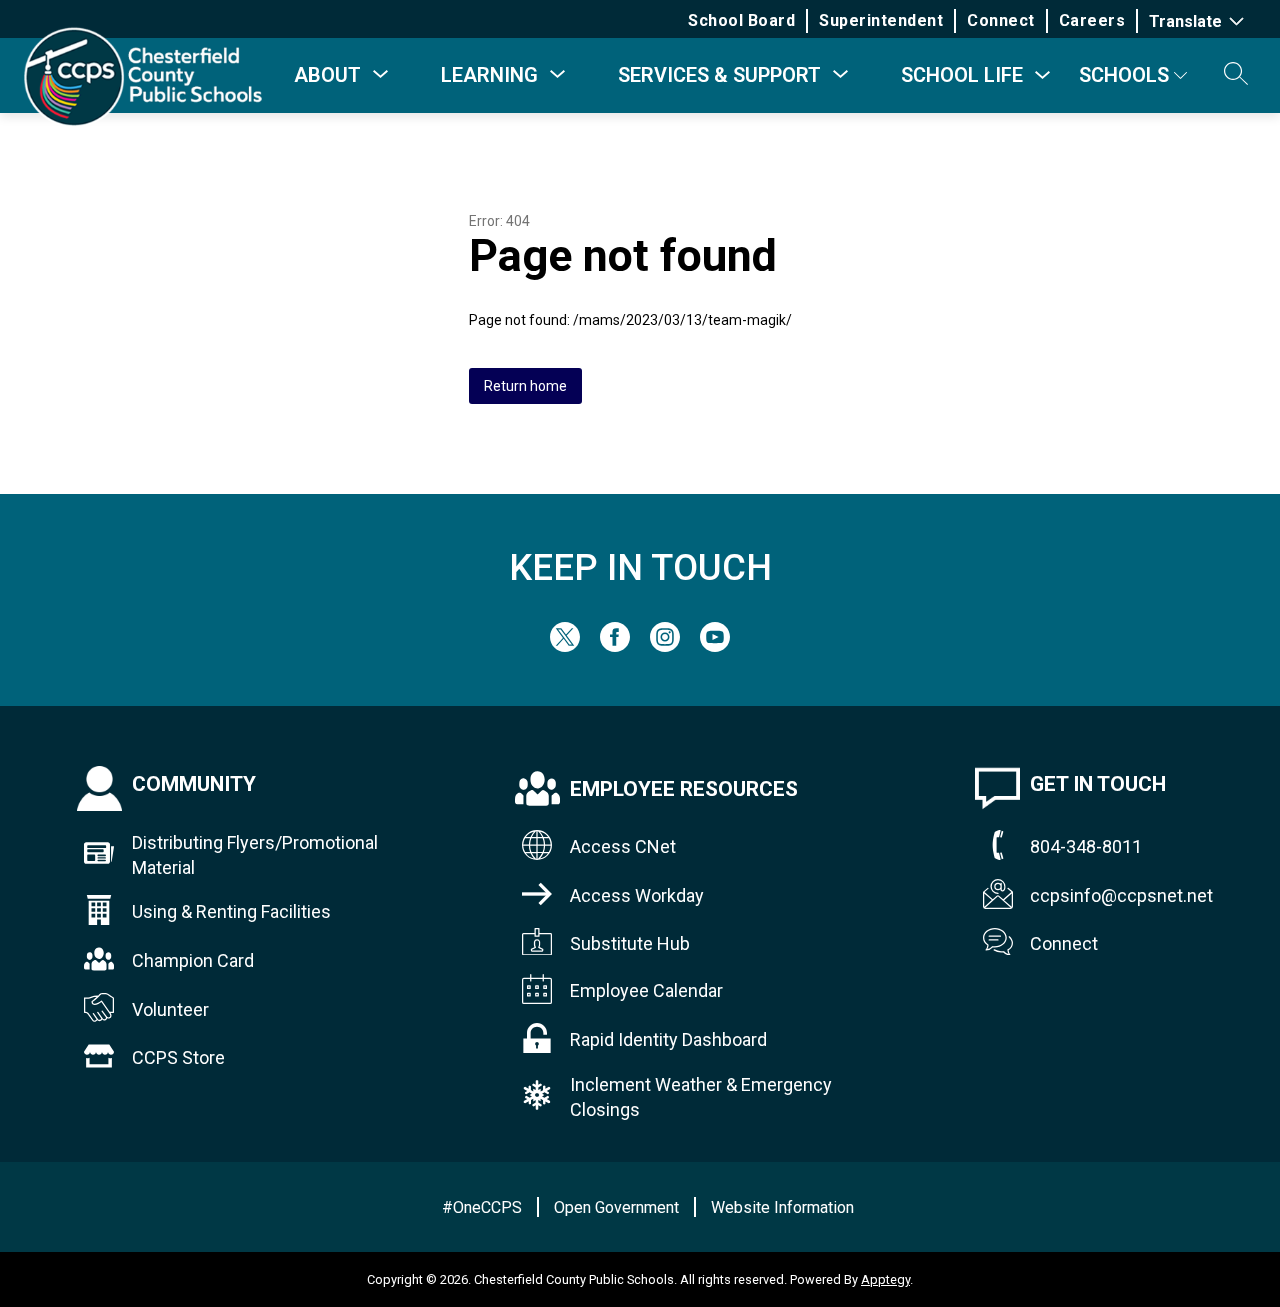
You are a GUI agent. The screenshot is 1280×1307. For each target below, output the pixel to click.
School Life (962, 75)
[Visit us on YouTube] (715, 646)
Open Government (616, 1207)
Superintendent (881, 20)
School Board (741, 20)
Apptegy (885, 1279)
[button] (1236, 75)
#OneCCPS (482, 1207)
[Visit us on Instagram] (665, 646)
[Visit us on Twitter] (565, 646)
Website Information (782, 1207)
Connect (1001, 20)
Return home (525, 386)
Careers (1092, 20)
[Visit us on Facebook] (615, 646)
